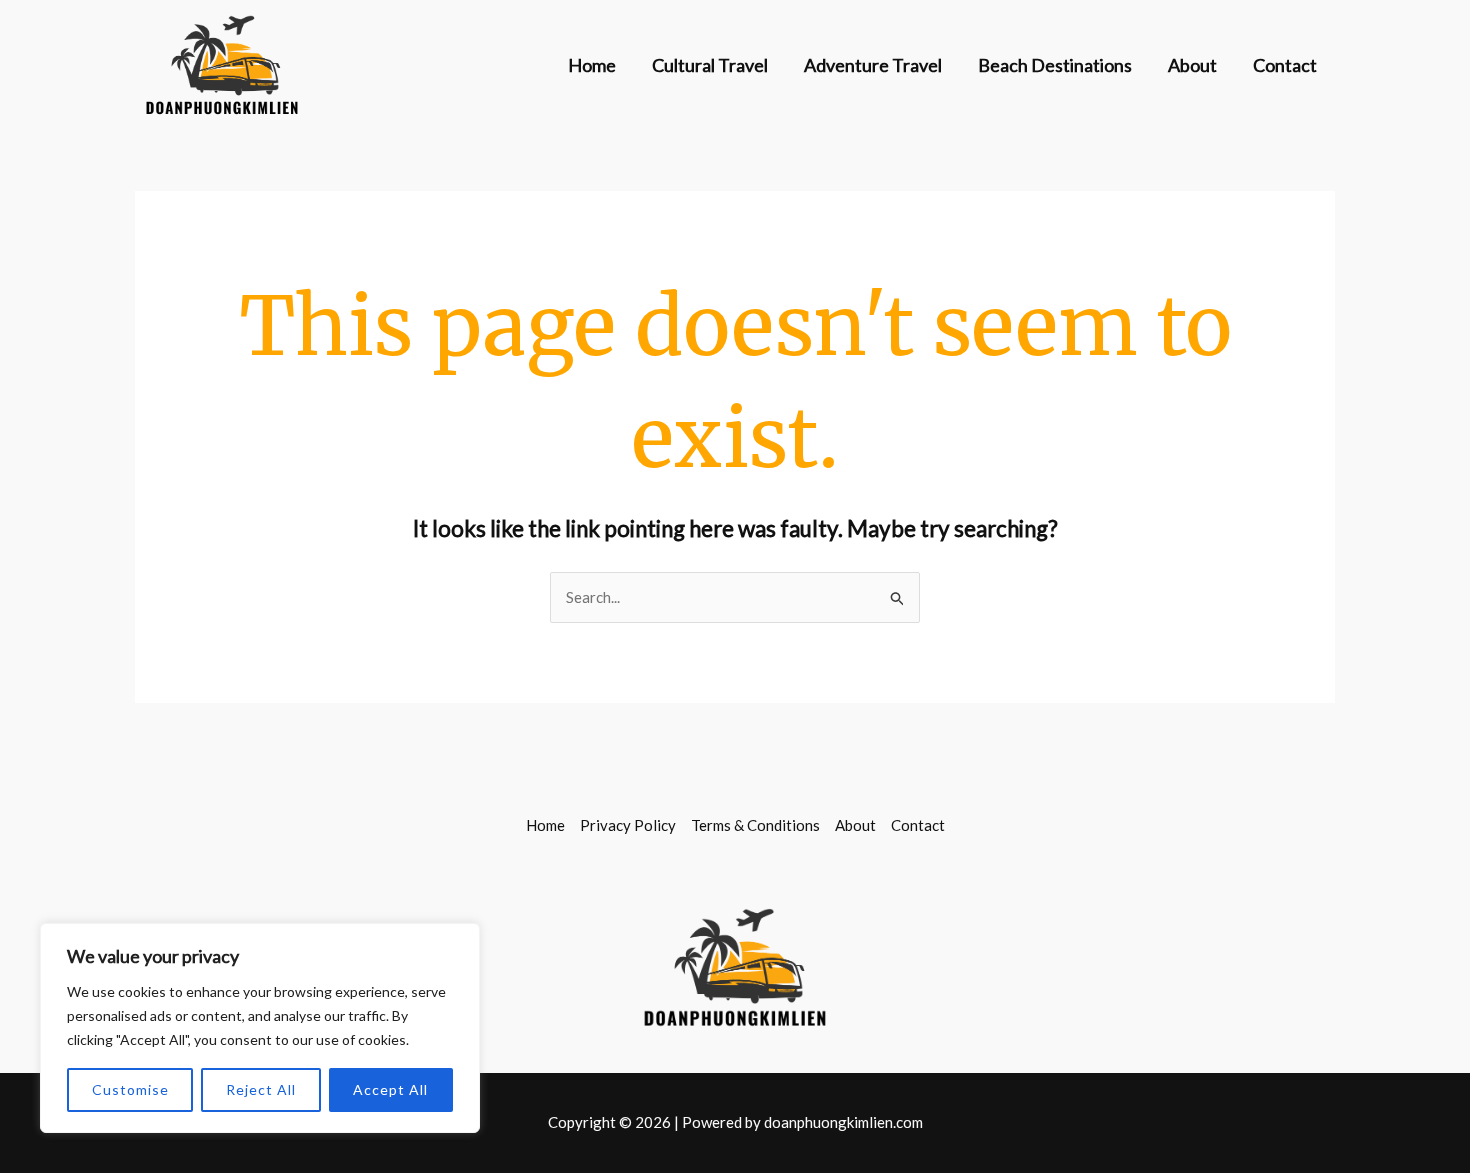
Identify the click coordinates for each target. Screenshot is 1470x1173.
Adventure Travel (873, 65)
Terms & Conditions (755, 825)
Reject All (261, 1089)
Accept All (390, 1089)
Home (592, 65)
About (1192, 65)
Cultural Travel (710, 65)
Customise (130, 1089)
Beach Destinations (1055, 65)
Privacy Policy (628, 825)
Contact (1285, 65)
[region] (260, 1028)
